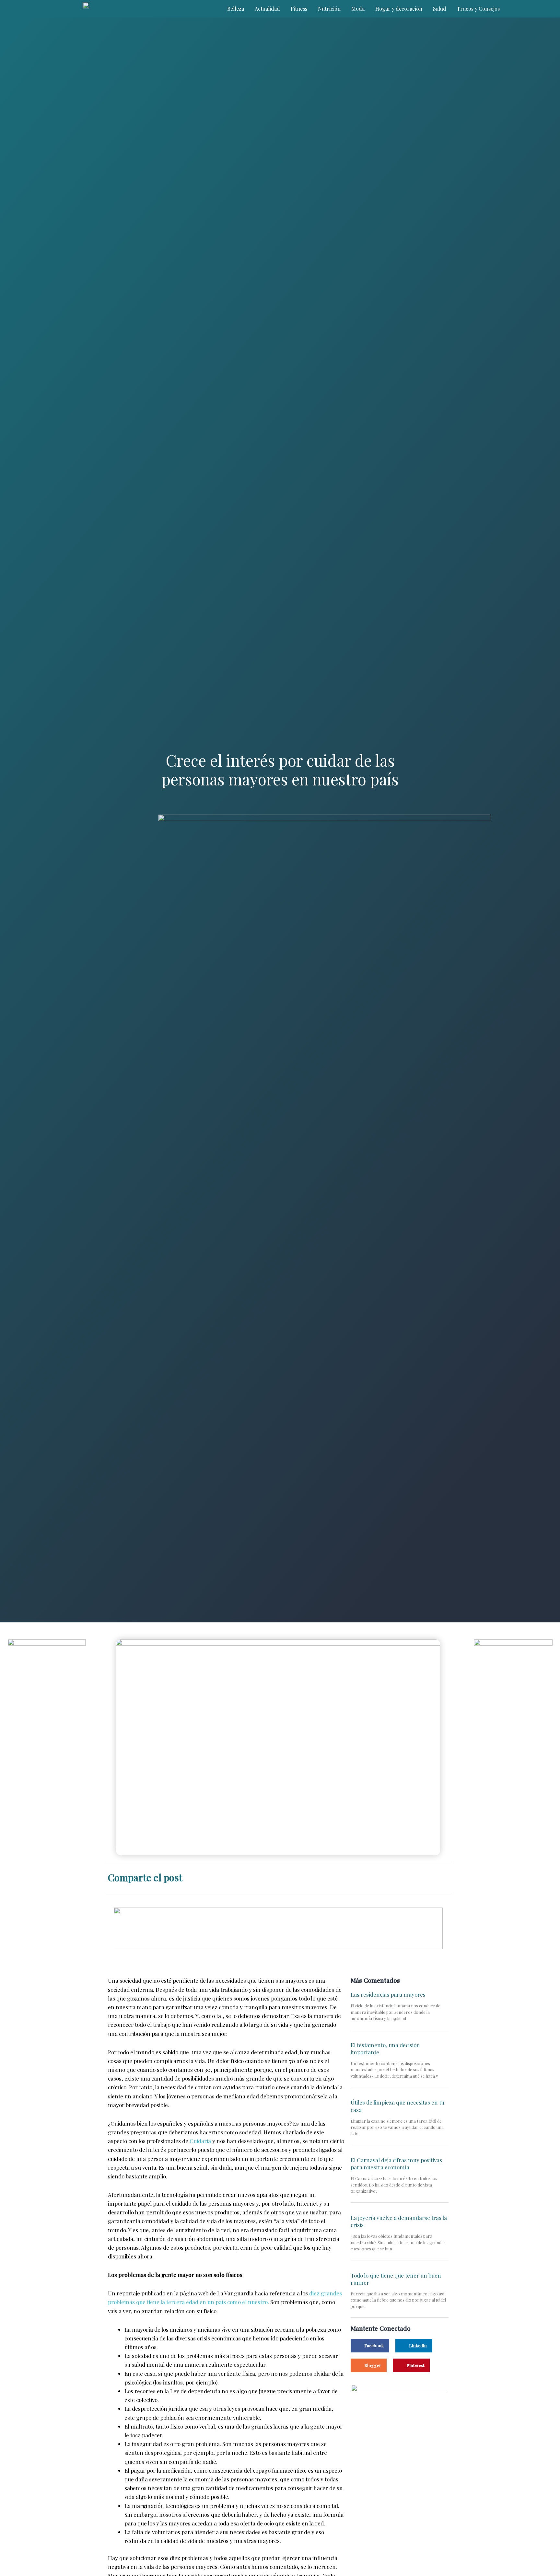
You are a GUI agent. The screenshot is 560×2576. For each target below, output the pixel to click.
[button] (381, 1876)
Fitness (299, 9)
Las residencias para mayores (388, 1994)
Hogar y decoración (399, 9)
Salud (440, 9)
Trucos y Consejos (478, 9)
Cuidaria (200, 2141)
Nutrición (329, 9)
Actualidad (267, 9)
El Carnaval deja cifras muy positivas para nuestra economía (396, 2164)
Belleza (236, 9)
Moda (358, 9)
